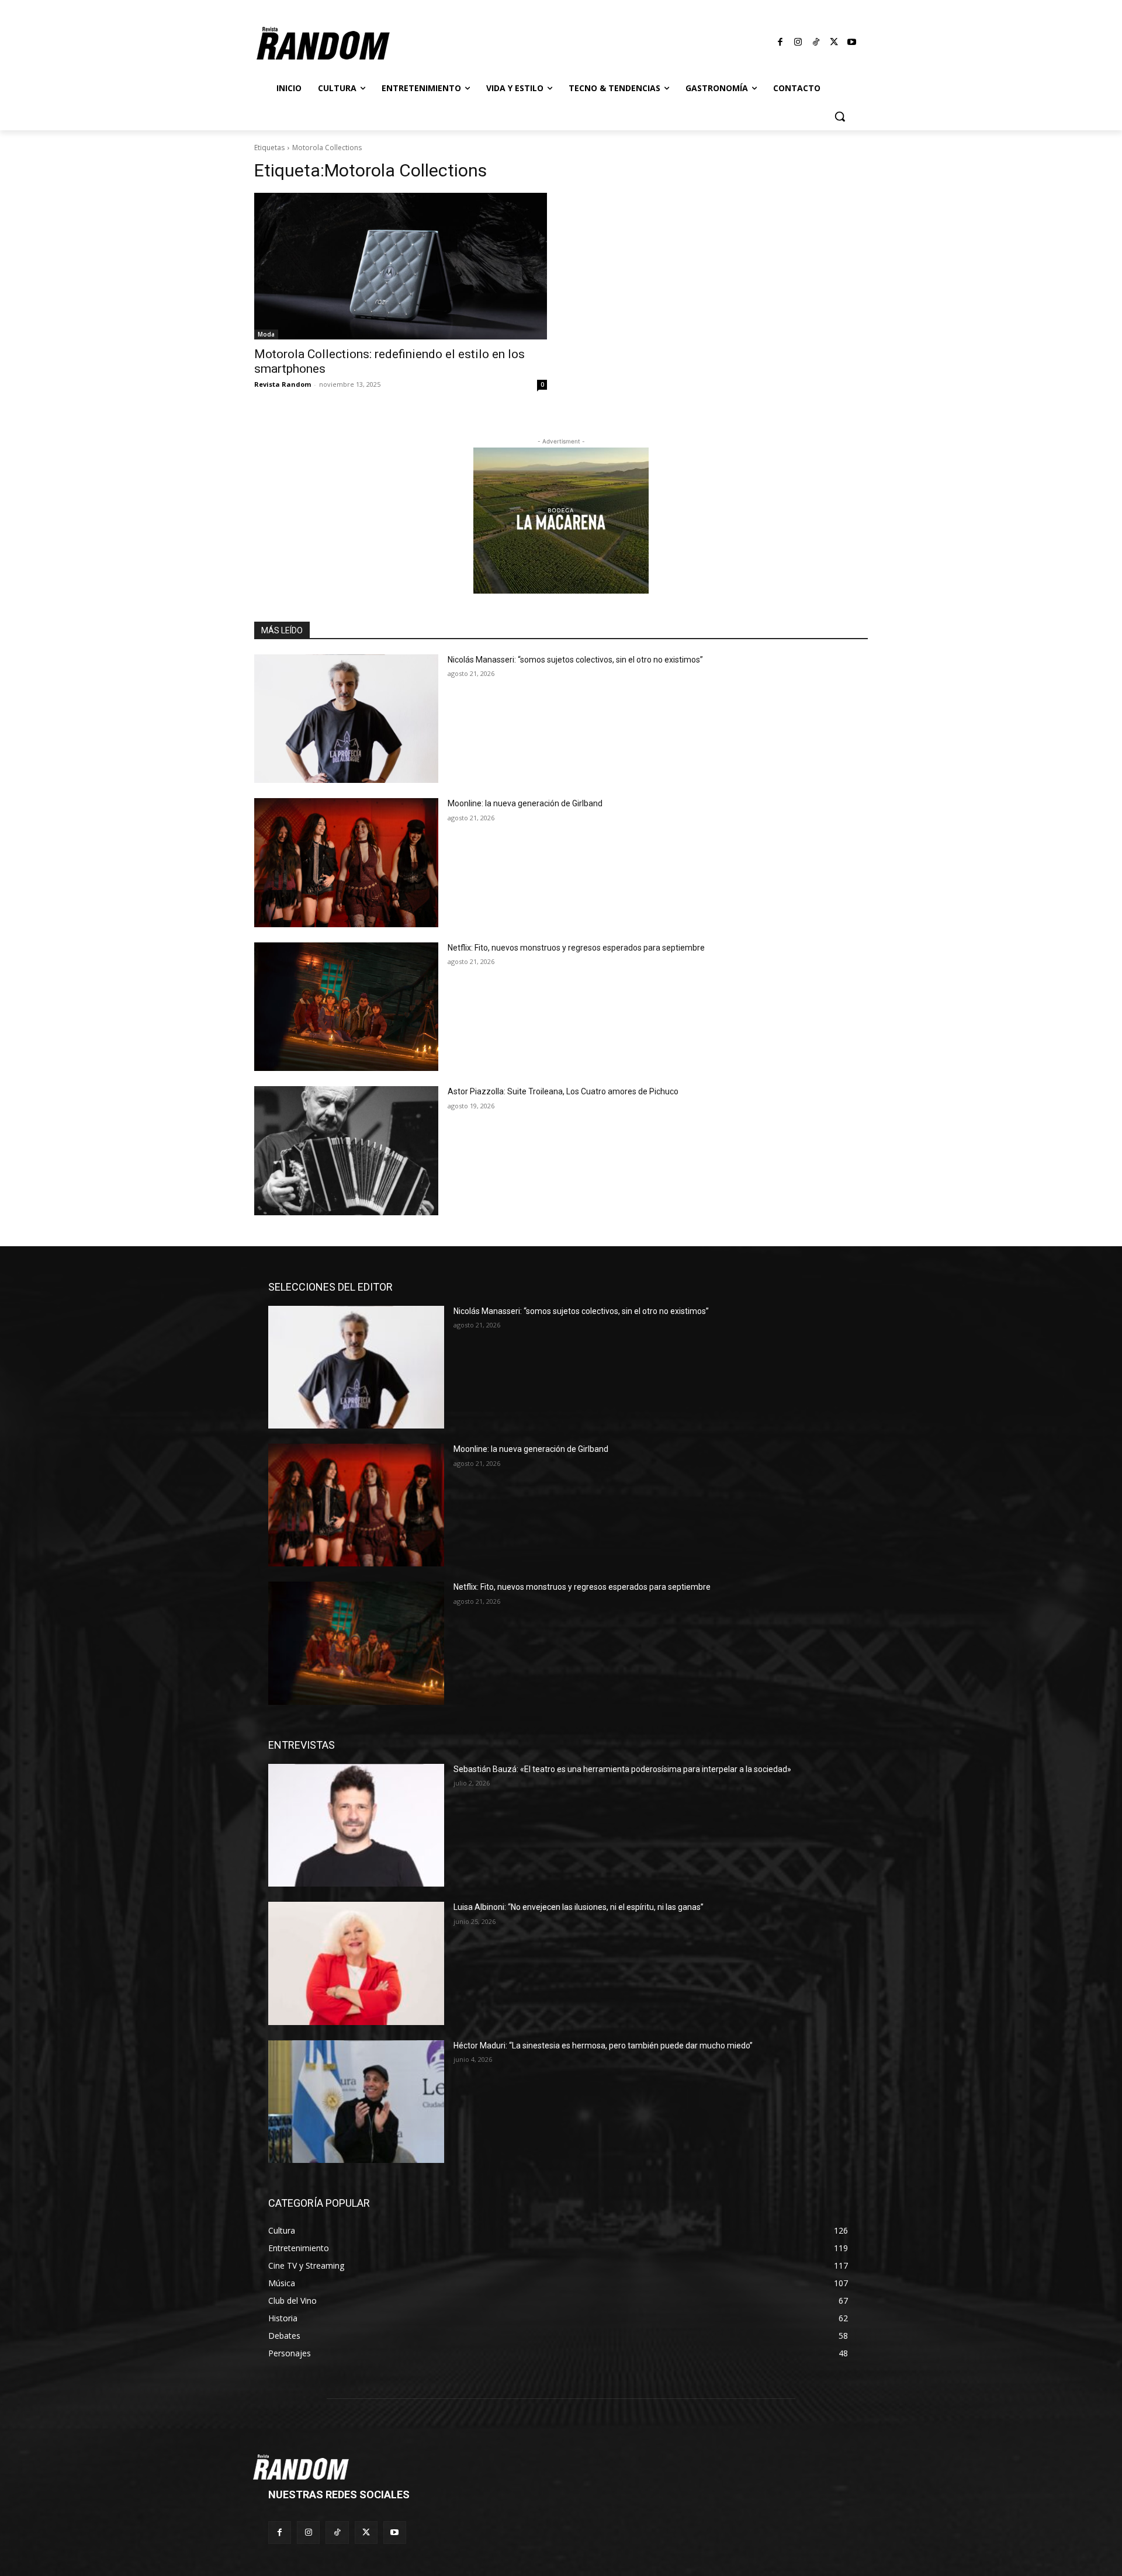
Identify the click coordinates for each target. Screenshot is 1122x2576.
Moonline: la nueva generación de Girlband (525, 803)
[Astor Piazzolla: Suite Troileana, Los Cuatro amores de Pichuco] (346, 1151)
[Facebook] (781, 43)
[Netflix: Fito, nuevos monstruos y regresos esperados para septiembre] (346, 1007)
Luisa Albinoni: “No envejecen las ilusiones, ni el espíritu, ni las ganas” (579, 1907)
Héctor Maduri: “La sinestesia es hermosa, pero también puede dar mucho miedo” (603, 2045)
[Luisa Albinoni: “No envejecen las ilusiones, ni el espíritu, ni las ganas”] (356, 1963)
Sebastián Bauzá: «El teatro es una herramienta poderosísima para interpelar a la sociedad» (622, 1769)
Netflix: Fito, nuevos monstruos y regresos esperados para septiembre (576, 948)
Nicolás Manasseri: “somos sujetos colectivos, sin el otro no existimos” (575, 660)
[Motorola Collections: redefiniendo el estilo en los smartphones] (401, 266)
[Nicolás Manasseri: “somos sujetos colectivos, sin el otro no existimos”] (346, 719)
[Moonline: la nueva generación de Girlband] (346, 863)
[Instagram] (798, 43)
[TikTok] (816, 43)
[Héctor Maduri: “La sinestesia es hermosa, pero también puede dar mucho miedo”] (356, 2102)
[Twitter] (834, 43)
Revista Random (283, 384)
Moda (266, 334)
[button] (840, 116)
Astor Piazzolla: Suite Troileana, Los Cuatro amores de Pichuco (563, 1091)
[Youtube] (852, 43)
